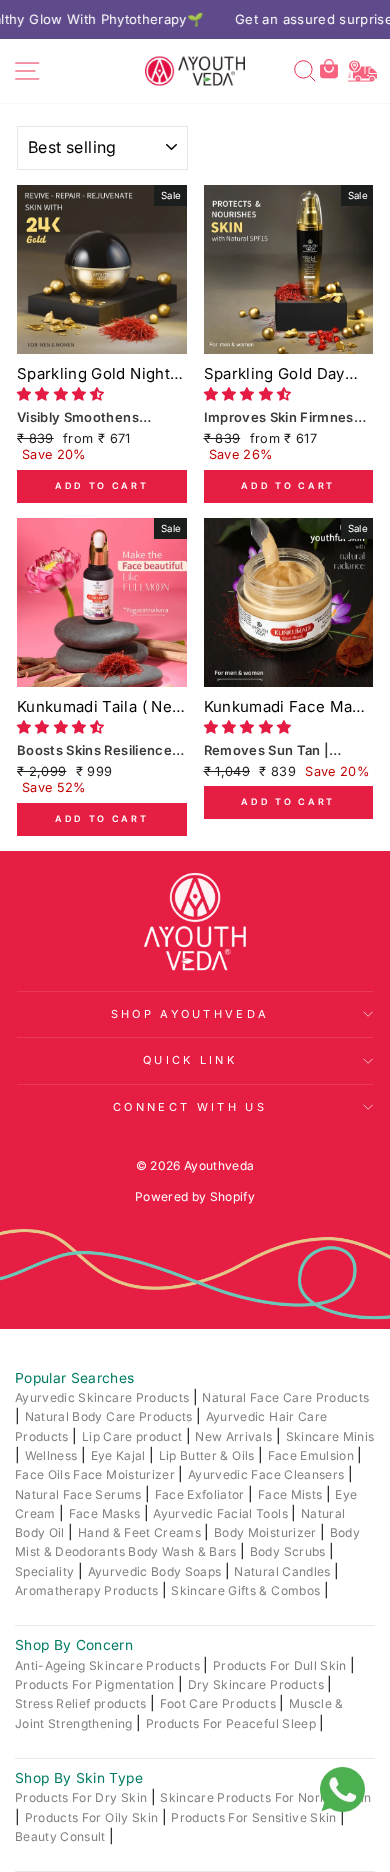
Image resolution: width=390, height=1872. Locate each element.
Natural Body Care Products (110, 1416)
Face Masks (106, 1513)
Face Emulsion (313, 1455)
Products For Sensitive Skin (255, 1817)
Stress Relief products (82, 1703)
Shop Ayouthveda (190, 1014)
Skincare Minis (330, 1436)
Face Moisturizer (125, 1474)
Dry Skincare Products (258, 1684)
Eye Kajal (120, 1455)
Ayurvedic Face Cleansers (268, 1474)
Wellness (53, 1455)
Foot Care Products (220, 1703)
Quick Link (190, 1060)
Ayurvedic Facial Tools (222, 1513)
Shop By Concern (74, 1645)
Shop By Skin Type (79, 1778)
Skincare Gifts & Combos (247, 1590)
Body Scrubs (289, 1551)
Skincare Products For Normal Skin (265, 1797)
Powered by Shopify (195, 1196)
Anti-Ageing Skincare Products (109, 1665)
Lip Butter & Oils (208, 1455)
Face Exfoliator (202, 1494)
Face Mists (292, 1494)
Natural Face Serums (80, 1494)
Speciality (46, 1571)
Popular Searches (75, 1378)
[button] (63, 394)
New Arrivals (235, 1436)
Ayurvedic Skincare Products (104, 1397)
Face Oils (44, 1474)
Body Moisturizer (267, 1532)
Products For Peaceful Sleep (233, 1723)
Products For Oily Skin (93, 1817)
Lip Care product (134, 1436)
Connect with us (190, 1107)
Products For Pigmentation (96, 1684)
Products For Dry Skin (83, 1797)
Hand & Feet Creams (141, 1532)
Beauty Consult (62, 1836)
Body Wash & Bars (184, 1551)
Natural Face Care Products (285, 1397)
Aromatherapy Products (88, 1590)
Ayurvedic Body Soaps (156, 1571)
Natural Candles (284, 1571)
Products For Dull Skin (281, 1665)
